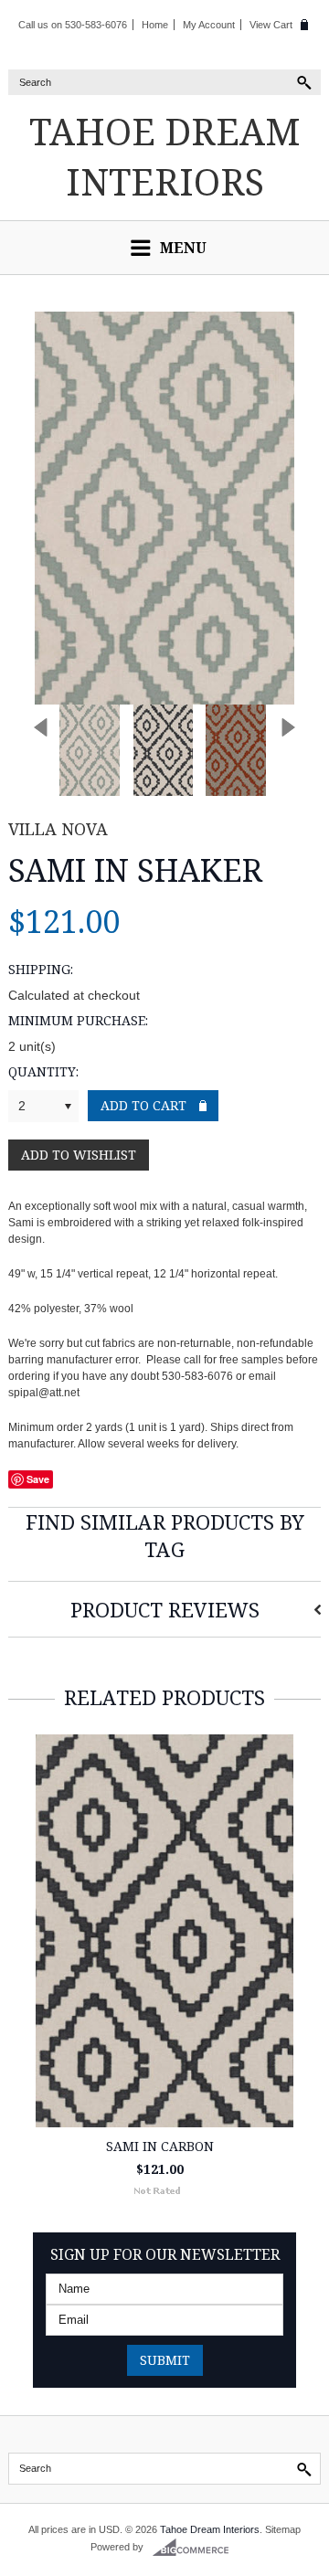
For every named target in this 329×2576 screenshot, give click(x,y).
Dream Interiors (165, 156)
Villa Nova (58, 829)
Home (155, 25)
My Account (209, 25)
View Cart (271, 25)
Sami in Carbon (160, 2146)
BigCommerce (196, 2548)
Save (38, 1479)
